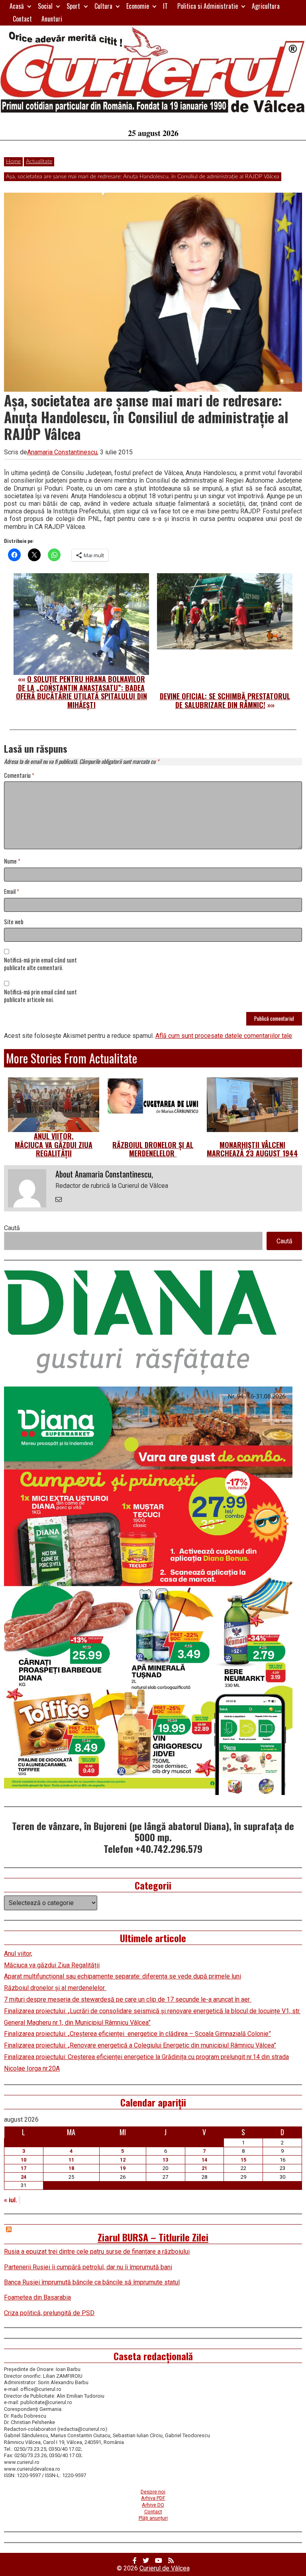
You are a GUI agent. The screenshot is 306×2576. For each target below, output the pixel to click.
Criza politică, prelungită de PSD (49, 2313)
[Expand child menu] (29, 6)
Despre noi (153, 2492)
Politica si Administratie (208, 6)
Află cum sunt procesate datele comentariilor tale (224, 1036)
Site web (14, 922)
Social (45, 6)
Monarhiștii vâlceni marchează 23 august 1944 (252, 1149)
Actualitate (39, 162)
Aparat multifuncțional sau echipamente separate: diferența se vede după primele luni (123, 1976)
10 (24, 2160)
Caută (12, 1228)
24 (24, 2177)
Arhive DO (153, 2505)
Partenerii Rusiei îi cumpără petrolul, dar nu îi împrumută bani (88, 2267)
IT (165, 6)
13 (165, 2160)
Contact (22, 19)
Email (12, 892)
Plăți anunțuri (153, 2518)
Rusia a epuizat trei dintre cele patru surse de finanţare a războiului (97, 2252)
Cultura (103, 6)
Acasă (17, 6)
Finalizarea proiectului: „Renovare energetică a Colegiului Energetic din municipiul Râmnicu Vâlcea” (140, 2045)
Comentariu (19, 776)
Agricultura (266, 6)
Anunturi (52, 19)
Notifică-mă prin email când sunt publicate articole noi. (40, 996)
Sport (73, 6)
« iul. (11, 2200)
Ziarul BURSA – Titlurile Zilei (153, 2237)
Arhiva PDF (153, 2498)
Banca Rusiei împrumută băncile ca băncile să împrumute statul (92, 2282)
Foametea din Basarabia (37, 2297)
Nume (12, 861)
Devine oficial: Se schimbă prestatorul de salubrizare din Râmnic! (225, 700)
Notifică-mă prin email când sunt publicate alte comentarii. (40, 964)
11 (71, 2160)
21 (204, 2168)
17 (24, 2168)
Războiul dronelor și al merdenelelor (153, 1149)
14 (204, 2160)
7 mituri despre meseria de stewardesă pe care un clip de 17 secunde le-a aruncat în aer (128, 1999)
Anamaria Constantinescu (62, 452)
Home (13, 162)
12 (123, 2160)
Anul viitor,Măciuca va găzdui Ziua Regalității (54, 1145)
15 (243, 2160)
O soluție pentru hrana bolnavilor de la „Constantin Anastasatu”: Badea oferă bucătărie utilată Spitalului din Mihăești (81, 692)
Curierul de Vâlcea (165, 2568)
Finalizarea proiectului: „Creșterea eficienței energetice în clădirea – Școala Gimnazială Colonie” (137, 2034)
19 (123, 2168)
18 (71, 2168)
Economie (138, 6)
